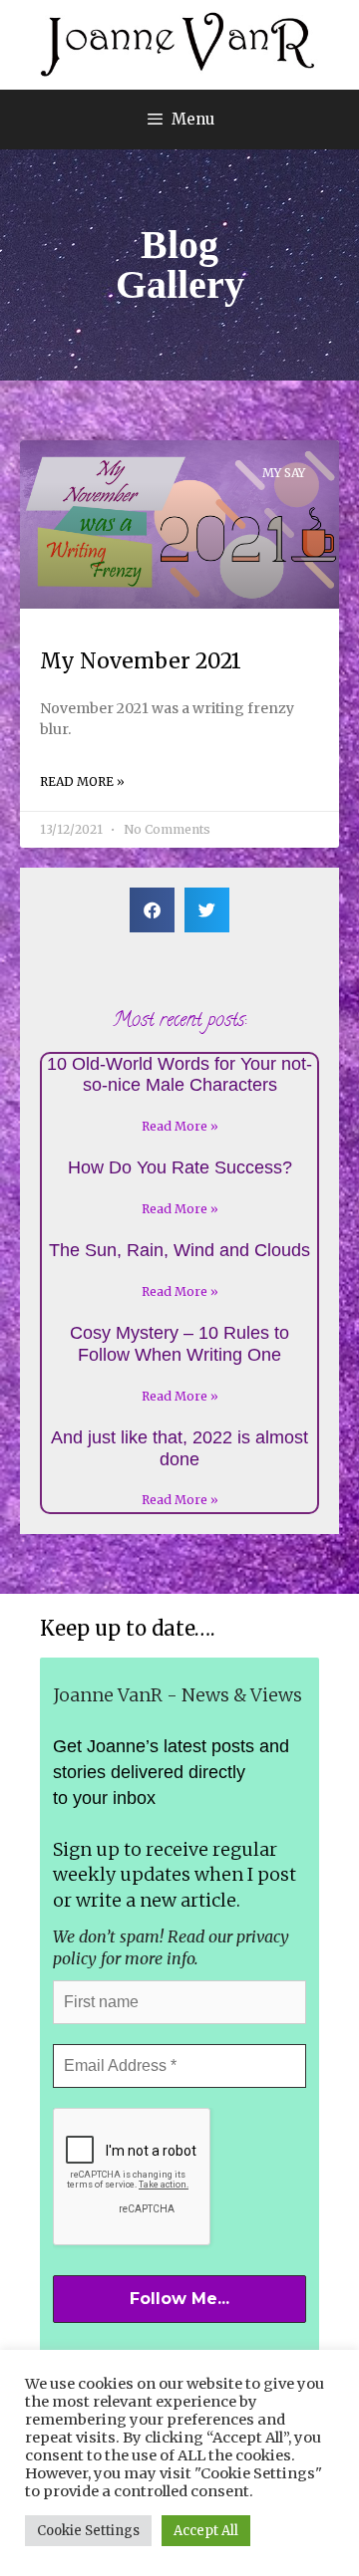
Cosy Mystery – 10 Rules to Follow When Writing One (179, 1344)
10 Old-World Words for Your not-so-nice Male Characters (179, 1075)
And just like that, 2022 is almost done (179, 1448)
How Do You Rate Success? (180, 1167)
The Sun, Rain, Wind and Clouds (179, 1250)
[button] (152, 910)
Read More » (82, 781)
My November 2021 (141, 661)
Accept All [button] (206, 2531)
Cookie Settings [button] (88, 2531)
